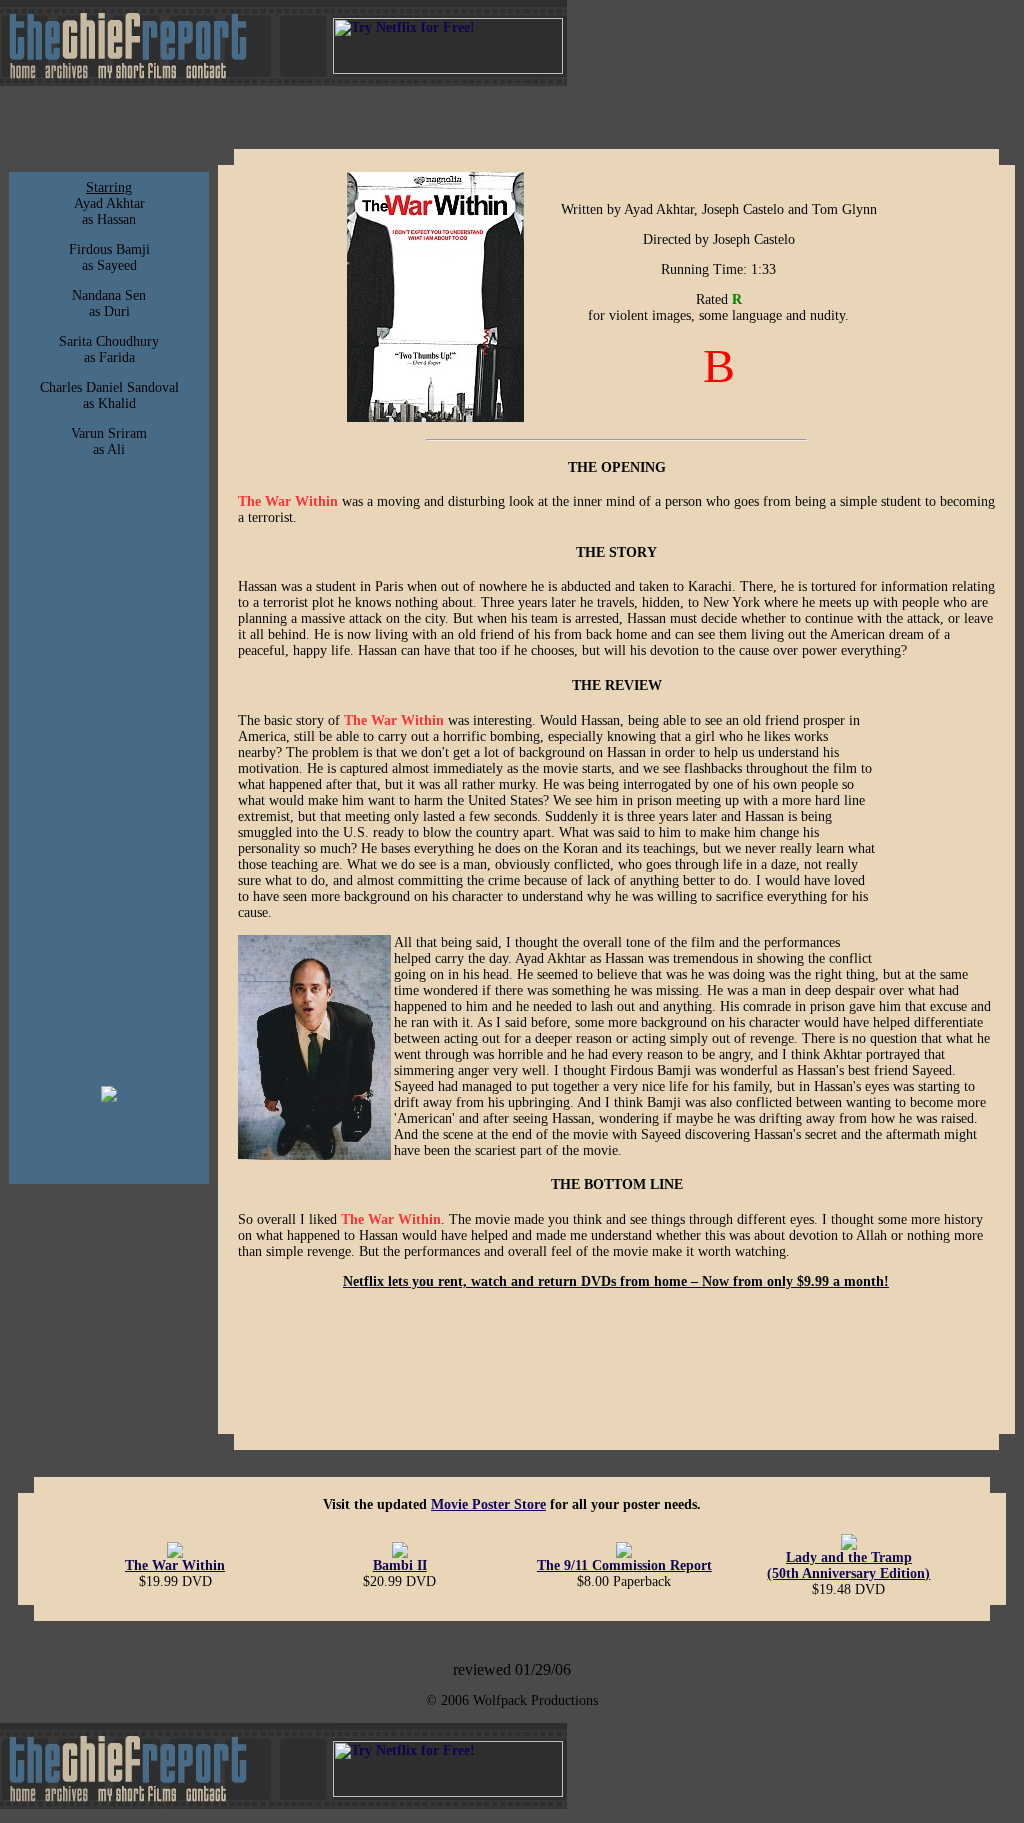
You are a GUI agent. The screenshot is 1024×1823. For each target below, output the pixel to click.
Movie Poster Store (488, 1504)
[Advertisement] (109, 772)
